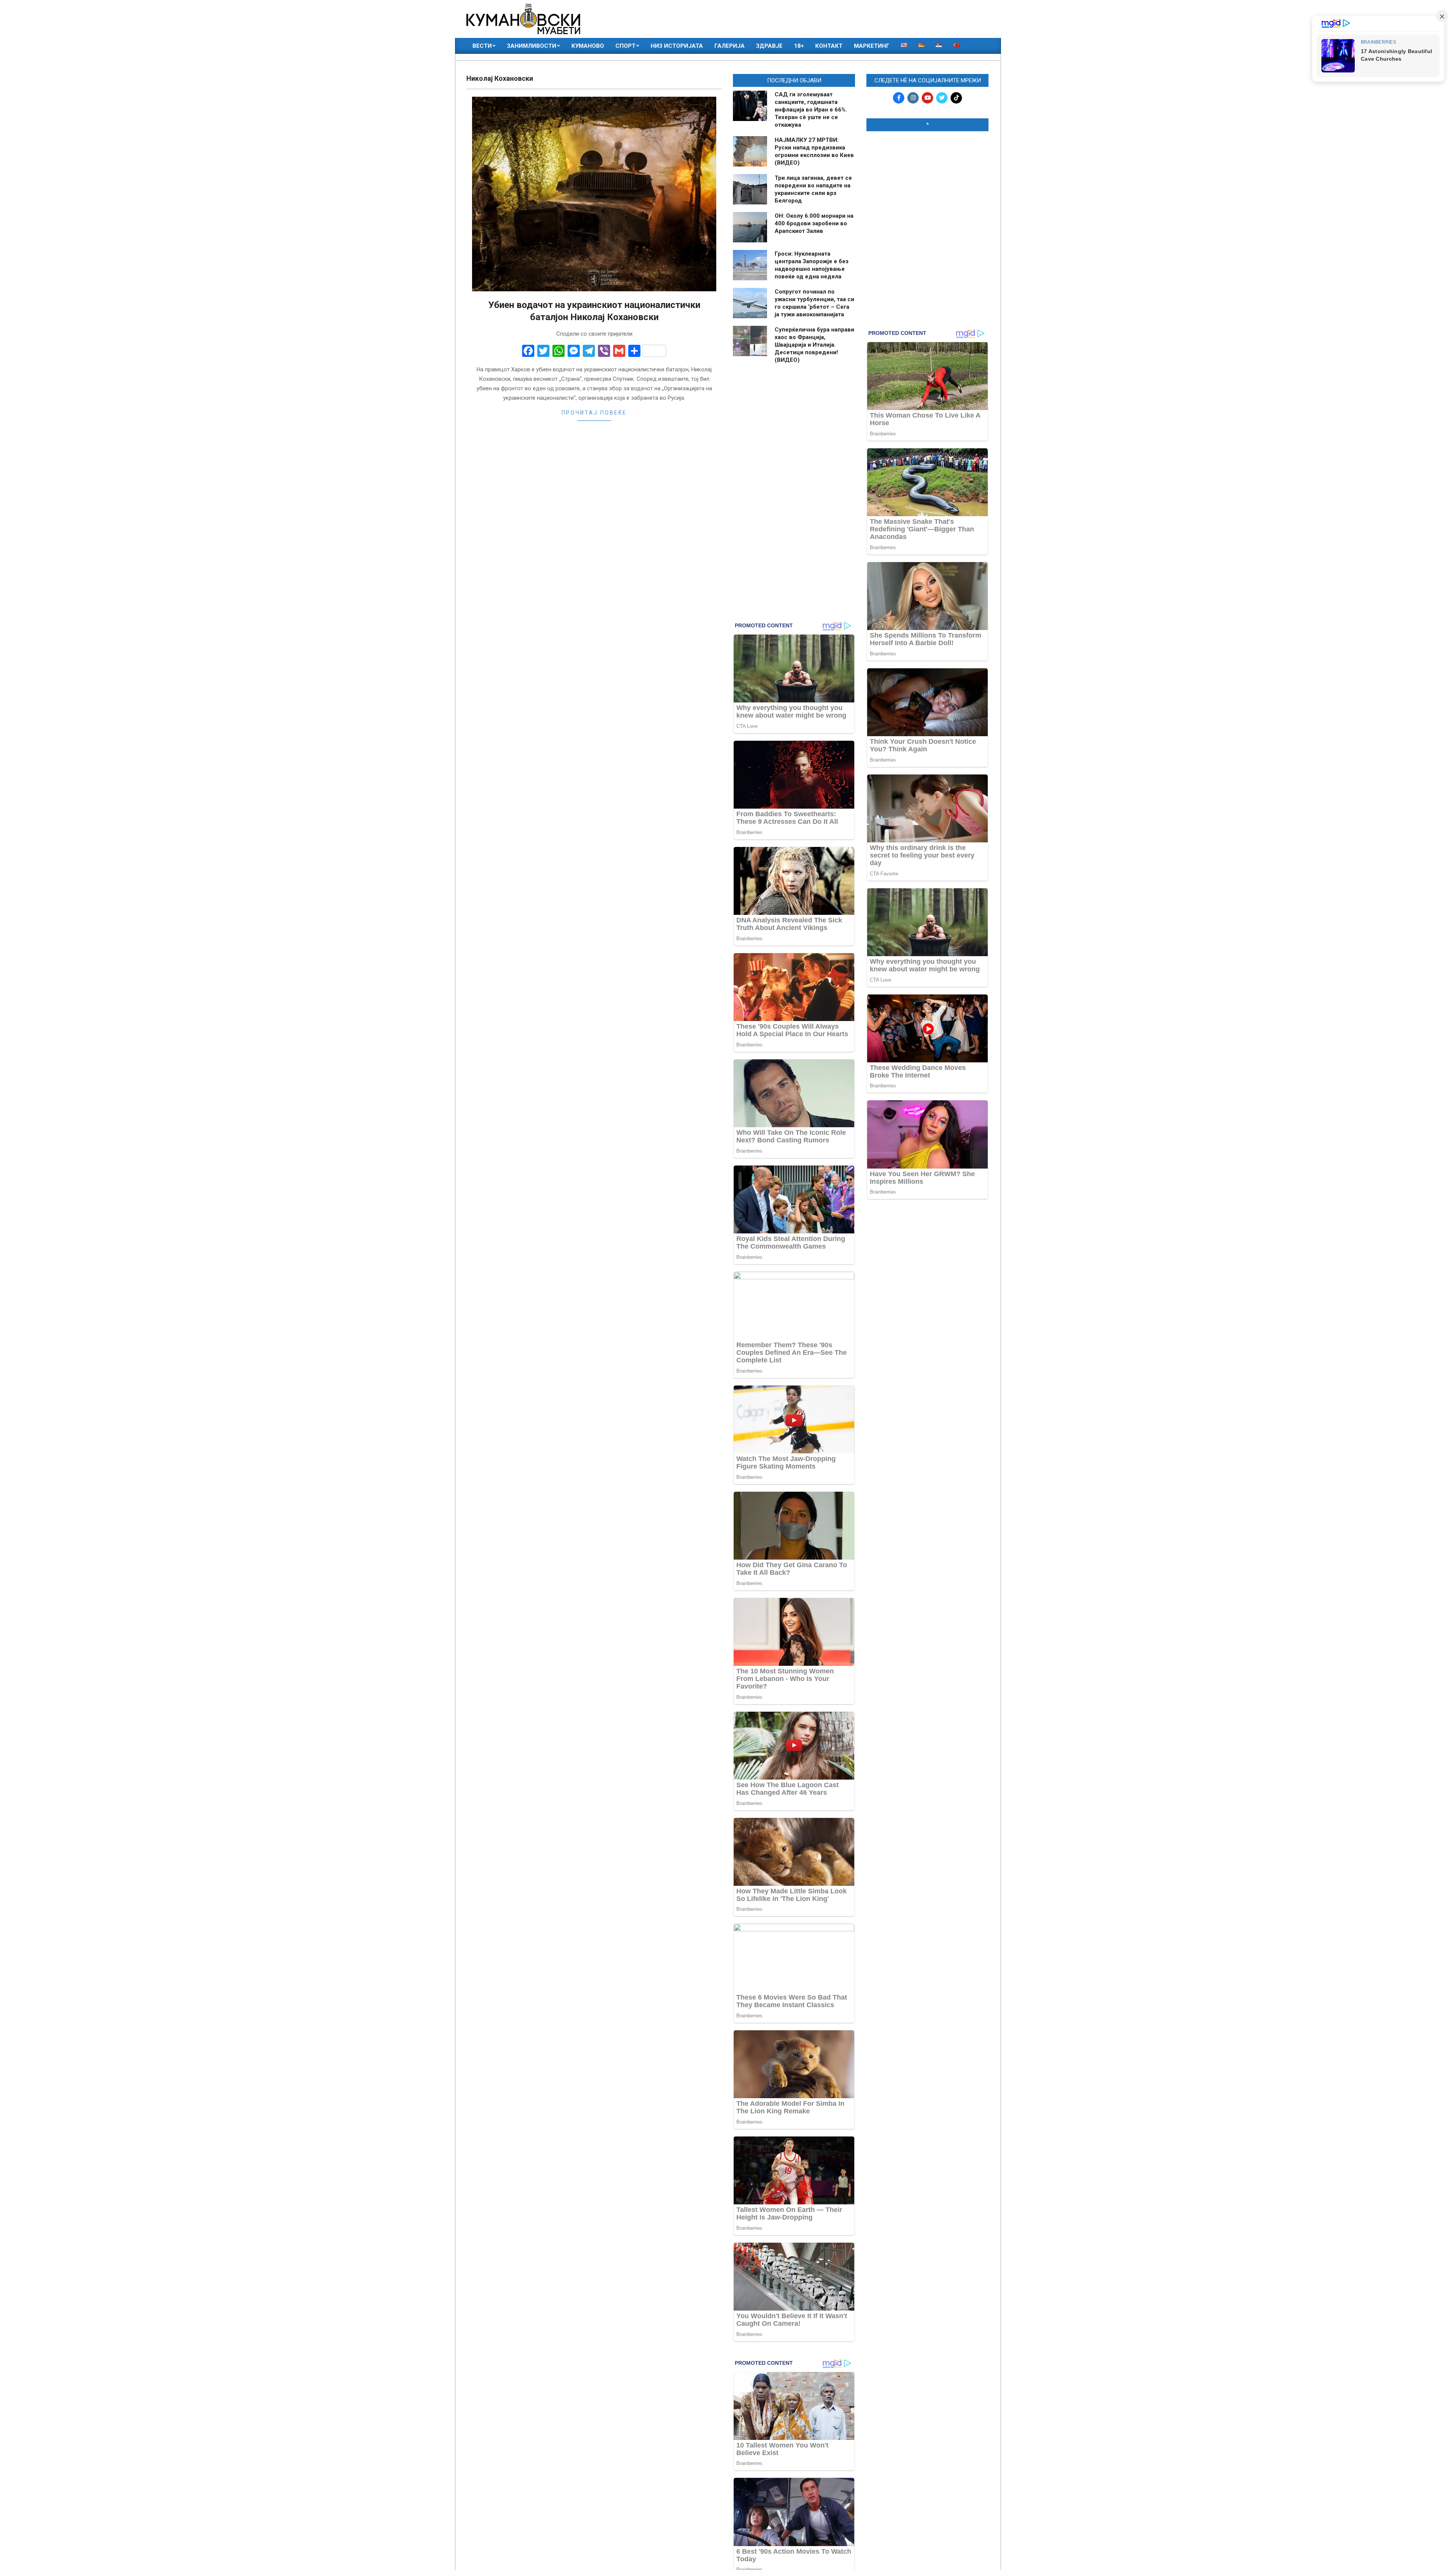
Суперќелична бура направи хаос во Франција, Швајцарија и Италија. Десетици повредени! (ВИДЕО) (814, 345)
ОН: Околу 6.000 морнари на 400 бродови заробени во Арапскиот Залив (814, 223)
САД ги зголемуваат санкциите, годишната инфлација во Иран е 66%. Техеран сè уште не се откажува (811, 110)
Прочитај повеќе (594, 413)
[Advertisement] (927, 186)
